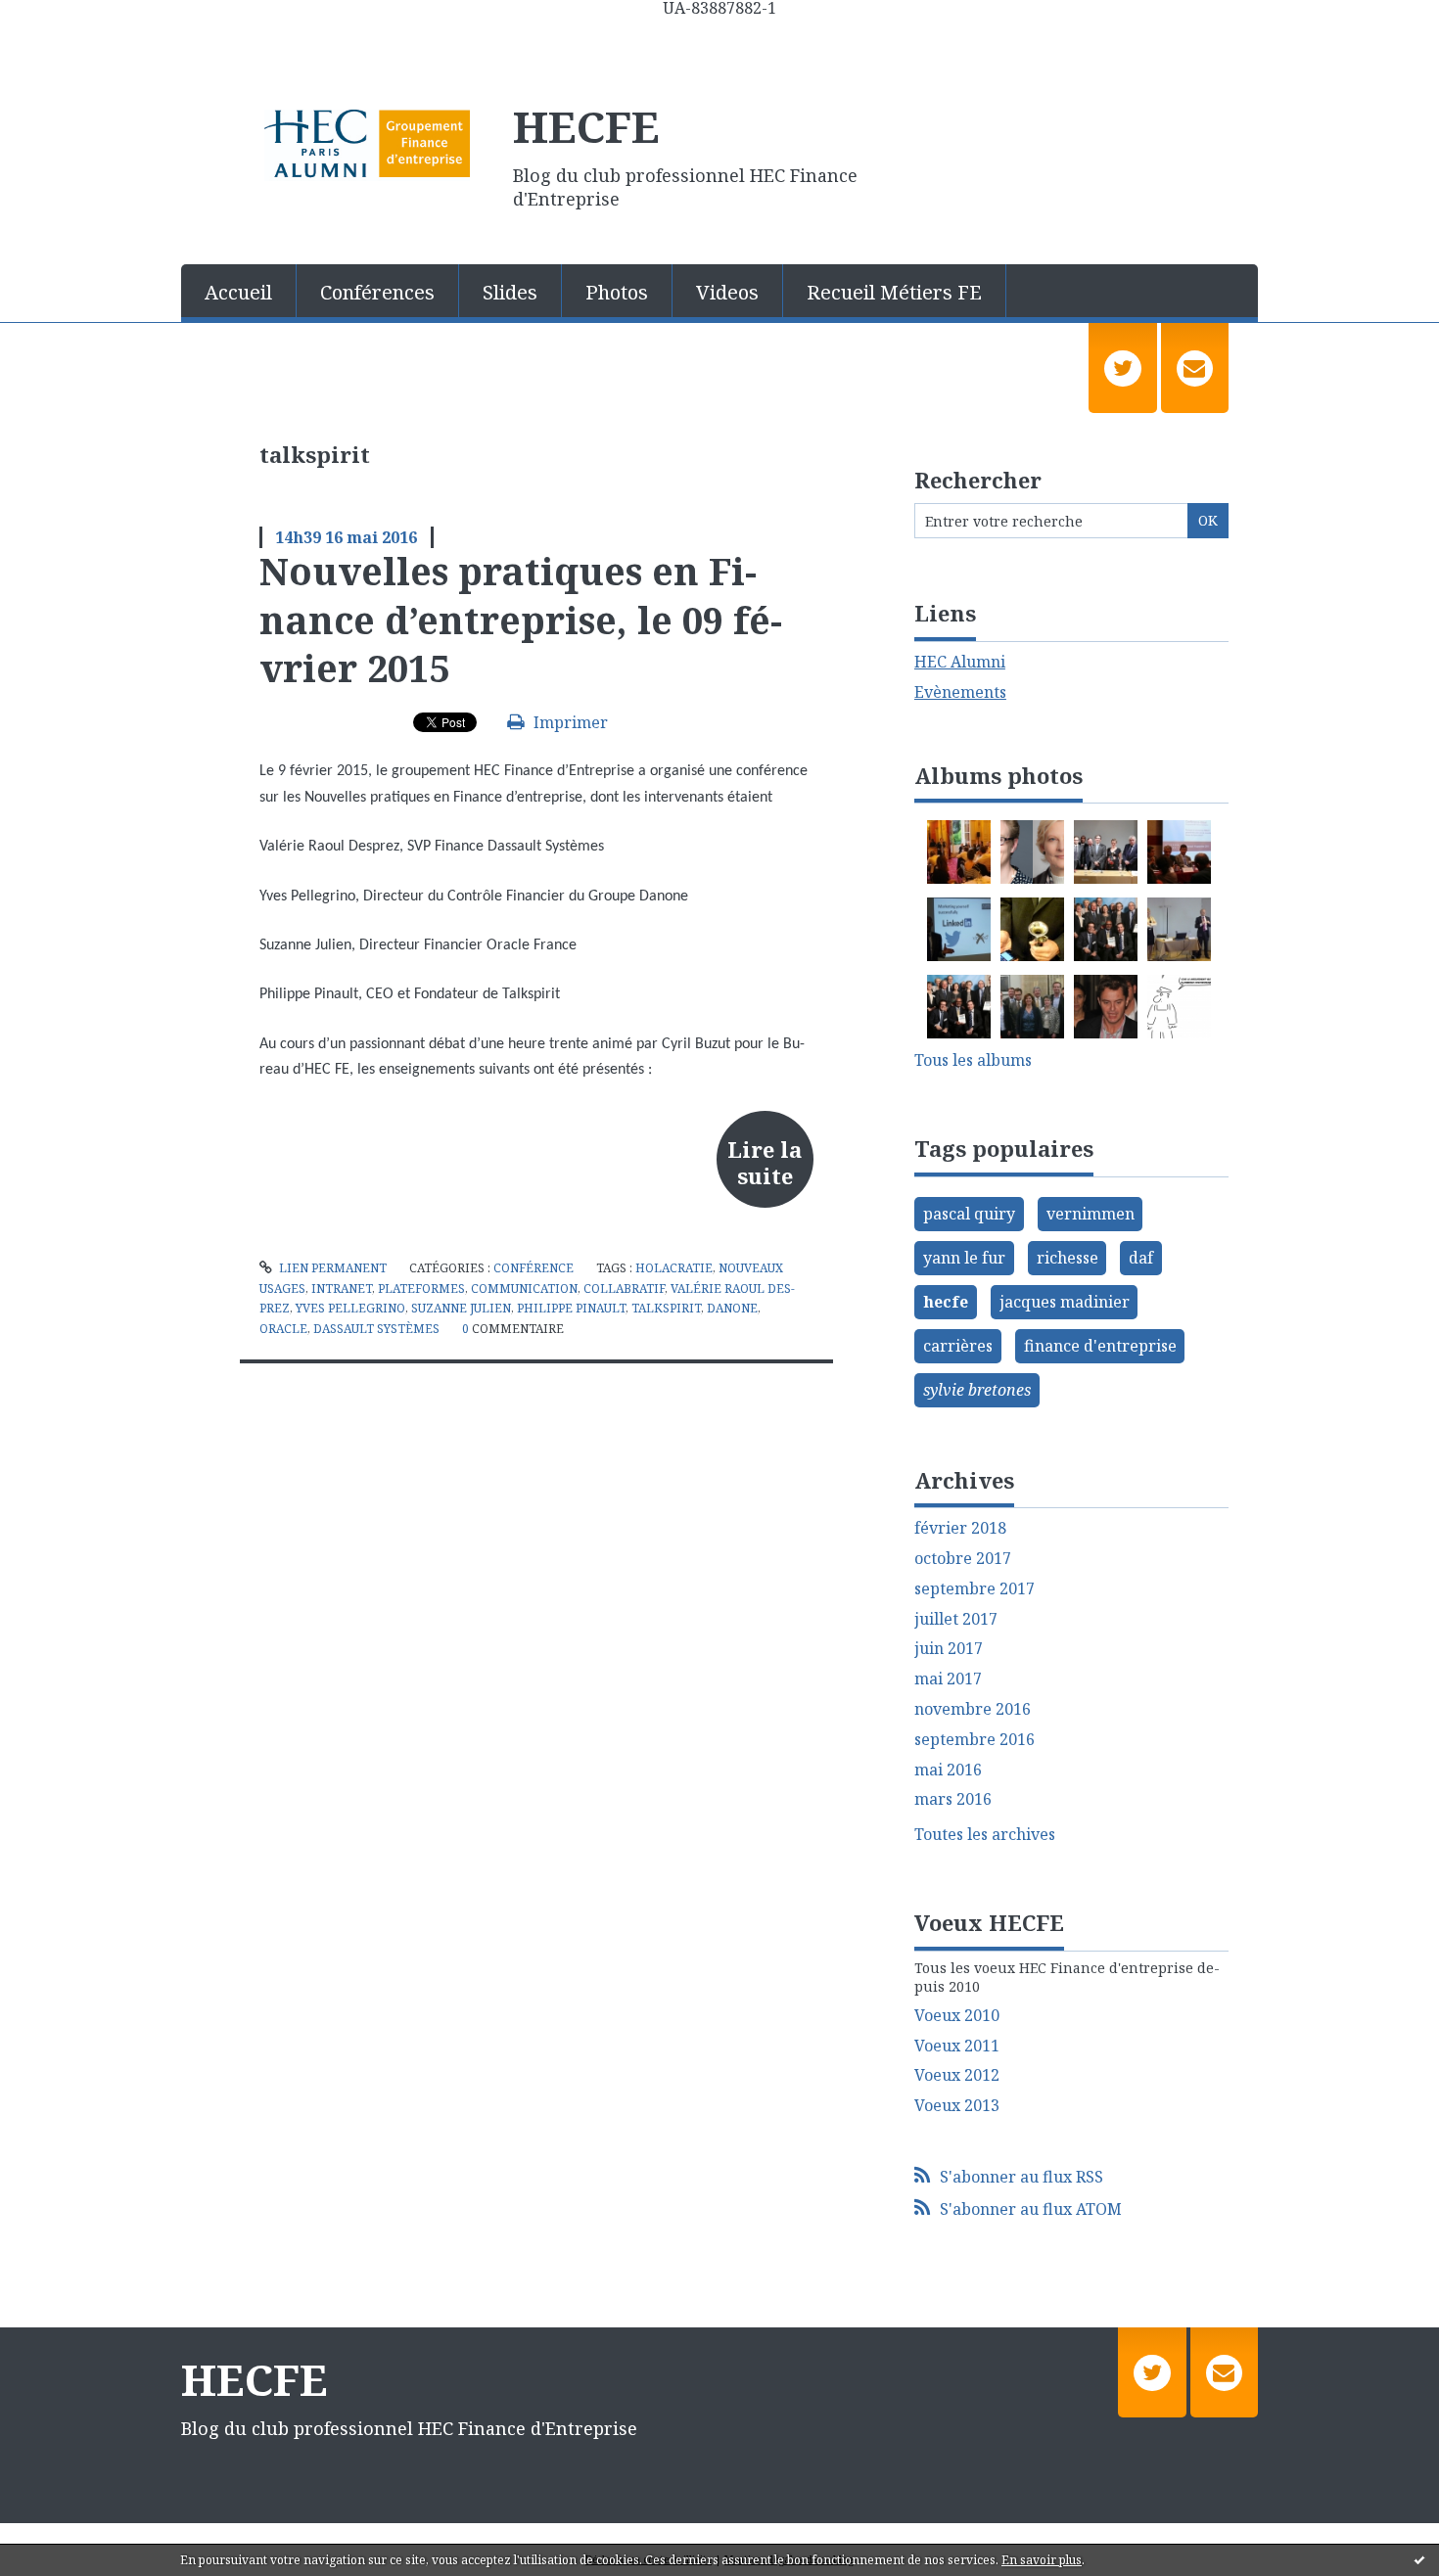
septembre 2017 (975, 1589)
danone (732, 1308)
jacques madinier (1065, 1302)
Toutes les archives (985, 1835)
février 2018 (960, 1528)
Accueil (238, 292)
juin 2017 (949, 1649)
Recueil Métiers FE (894, 292)
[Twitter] (1122, 368)
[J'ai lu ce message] (1419, 2559)
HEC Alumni (960, 662)
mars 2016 (953, 1799)
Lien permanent (331, 1268)
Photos (617, 292)
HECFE (586, 126)
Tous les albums (973, 1060)
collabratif (624, 1288)
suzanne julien (461, 1308)
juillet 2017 (956, 1619)
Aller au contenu (72, 33)
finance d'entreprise (1100, 1346)
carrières (958, 1346)
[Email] (1195, 368)
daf (1141, 1258)
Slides (510, 292)
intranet (342, 1288)
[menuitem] (239, 291)
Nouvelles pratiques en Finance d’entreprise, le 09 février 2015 (521, 619)
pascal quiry (969, 1214)
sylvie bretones (977, 1390)
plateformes (421, 1288)
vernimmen (1091, 1214)
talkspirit (666, 1308)
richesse (1068, 1258)
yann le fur (964, 1258)
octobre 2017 (963, 1559)
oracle (283, 1329)
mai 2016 (948, 1770)
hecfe (946, 1302)
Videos (727, 292)
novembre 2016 (973, 1709)
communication (524, 1288)
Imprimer (569, 722)
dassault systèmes (376, 1329)
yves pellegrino (350, 1308)
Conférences (377, 292)
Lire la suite (765, 1162)
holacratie (674, 1268)
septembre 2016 (975, 1740)
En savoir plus (1042, 2560)
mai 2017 (948, 1679)
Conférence (534, 1268)
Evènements (960, 692)
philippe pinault (571, 1308)
